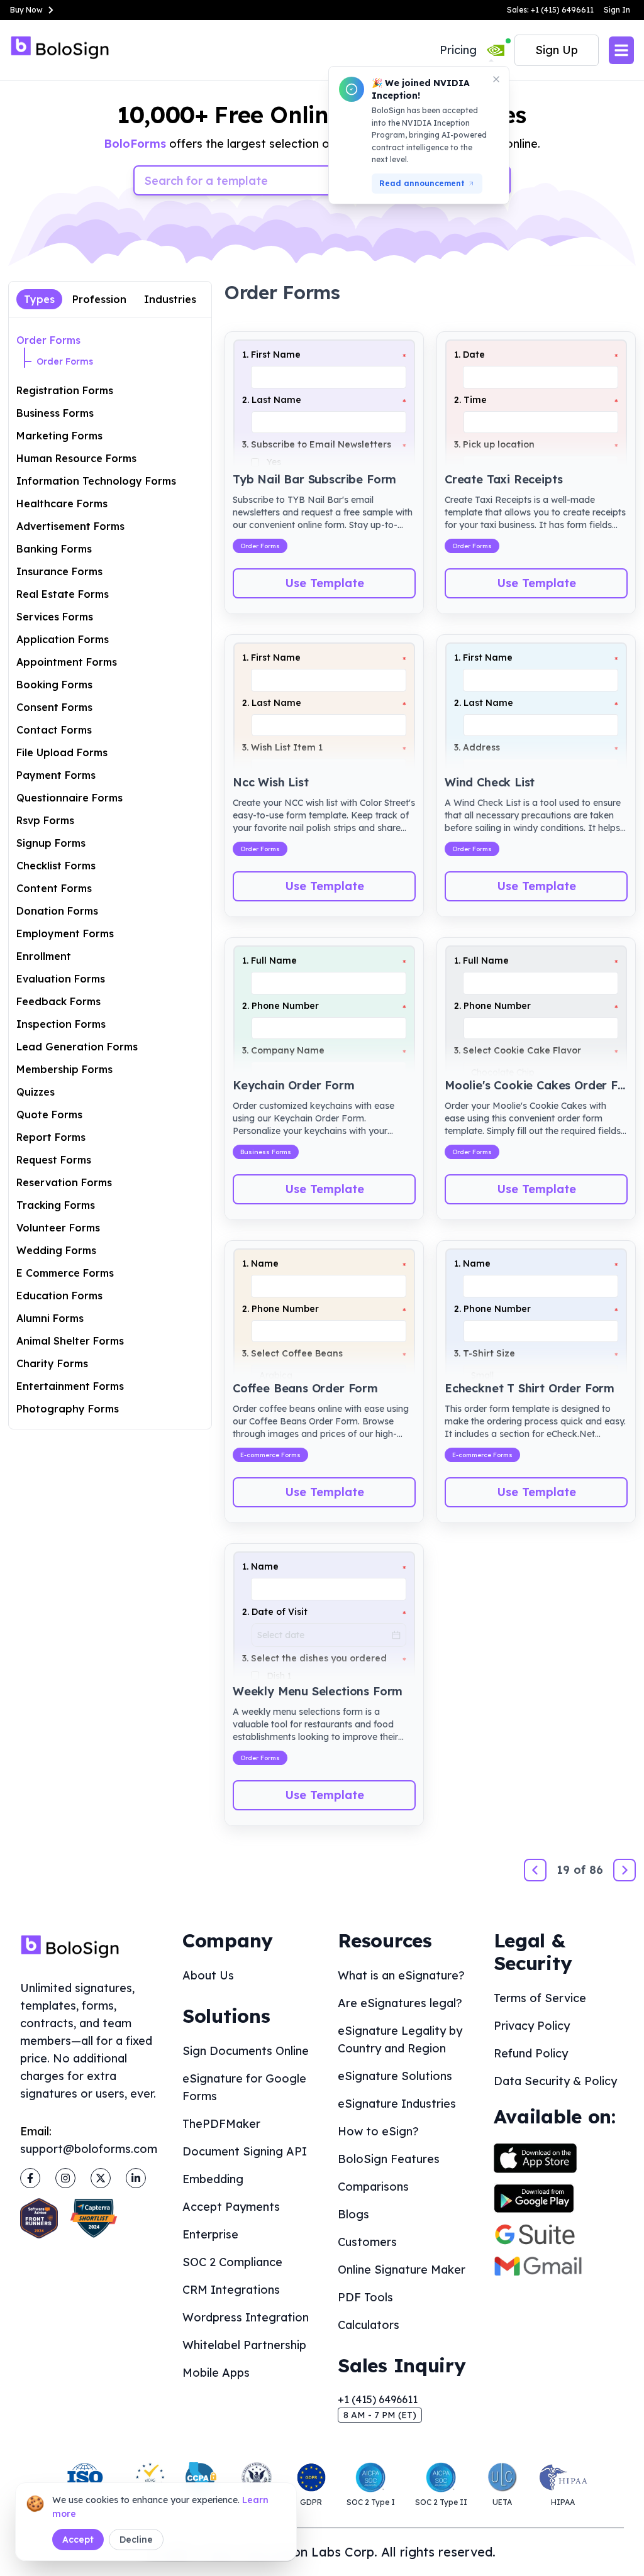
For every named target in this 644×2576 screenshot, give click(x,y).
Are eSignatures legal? (400, 2003)
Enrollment (44, 956)
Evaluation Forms (61, 979)
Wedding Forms (56, 1250)
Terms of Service (540, 1998)
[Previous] (535, 1870)
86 (596, 1870)
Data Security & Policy (555, 2081)
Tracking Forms (56, 1205)
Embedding (213, 2179)
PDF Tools (365, 2297)
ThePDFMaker (221, 2124)
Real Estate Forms (63, 594)
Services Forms (55, 617)
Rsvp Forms (45, 820)
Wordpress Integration (246, 2317)
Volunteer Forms (58, 1228)
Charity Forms (52, 1363)
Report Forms (51, 1137)
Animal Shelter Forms (70, 1341)
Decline (136, 2540)
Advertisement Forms (70, 526)
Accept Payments (231, 2207)
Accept (78, 2540)
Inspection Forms (61, 1024)
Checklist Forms (56, 866)
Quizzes (36, 1092)
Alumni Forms (50, 1318)
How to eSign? (378, 2131)
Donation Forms (57, 911)
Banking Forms (54, 549)
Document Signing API (245, 2151)
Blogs (353, 2214)
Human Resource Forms (76, 458)
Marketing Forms (59, 436)
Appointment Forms (67, 662)
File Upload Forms (62, 752)
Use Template (325, 583)
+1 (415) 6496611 (378, 2399)
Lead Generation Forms (77, 1047)
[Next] (625, 1870)
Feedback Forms (58, 1001)
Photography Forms (68, 1409)
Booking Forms (54, 685)
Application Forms (63, 639)
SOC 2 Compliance (232, 2262)
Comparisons (373, 2187)
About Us (208, 1975)
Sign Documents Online (246, 2051)
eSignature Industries (397, 2104)
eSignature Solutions (395, 2076)
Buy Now (26, 10)
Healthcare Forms (62, 504)
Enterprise (210, 2234)
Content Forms (54, 888)
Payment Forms (56, 775)
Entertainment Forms (70, 1386)
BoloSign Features (389, 2159)
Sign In (617, 10)
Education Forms (59, 1296)
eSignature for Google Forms (244, 2087)
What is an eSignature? (401, 1975)
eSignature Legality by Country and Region (400, 2039)
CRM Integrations (231, 2290)
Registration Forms (65, 390)
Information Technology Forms (96, 481)
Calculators (369, 2325)
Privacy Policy (532, 2026)
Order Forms (48, 340)
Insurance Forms (59, 571)
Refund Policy (531, 2053)
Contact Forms (54, 730)
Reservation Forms (64, 1182)
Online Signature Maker (402, 2270)
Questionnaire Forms (69, 798)
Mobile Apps (216, 2373)
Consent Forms (54, 707)
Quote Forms (49, 1115)
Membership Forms (64, 1069)
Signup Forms (51, 843)
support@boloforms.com (89, 2149)
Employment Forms (65, 933)
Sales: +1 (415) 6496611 (550, 10)
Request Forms (54, 1160)
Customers (367, 2242)
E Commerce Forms (65, 1273)
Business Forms (55, 413)
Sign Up (557, 50)
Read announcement (422, 183)
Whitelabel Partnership (244, 2345)
